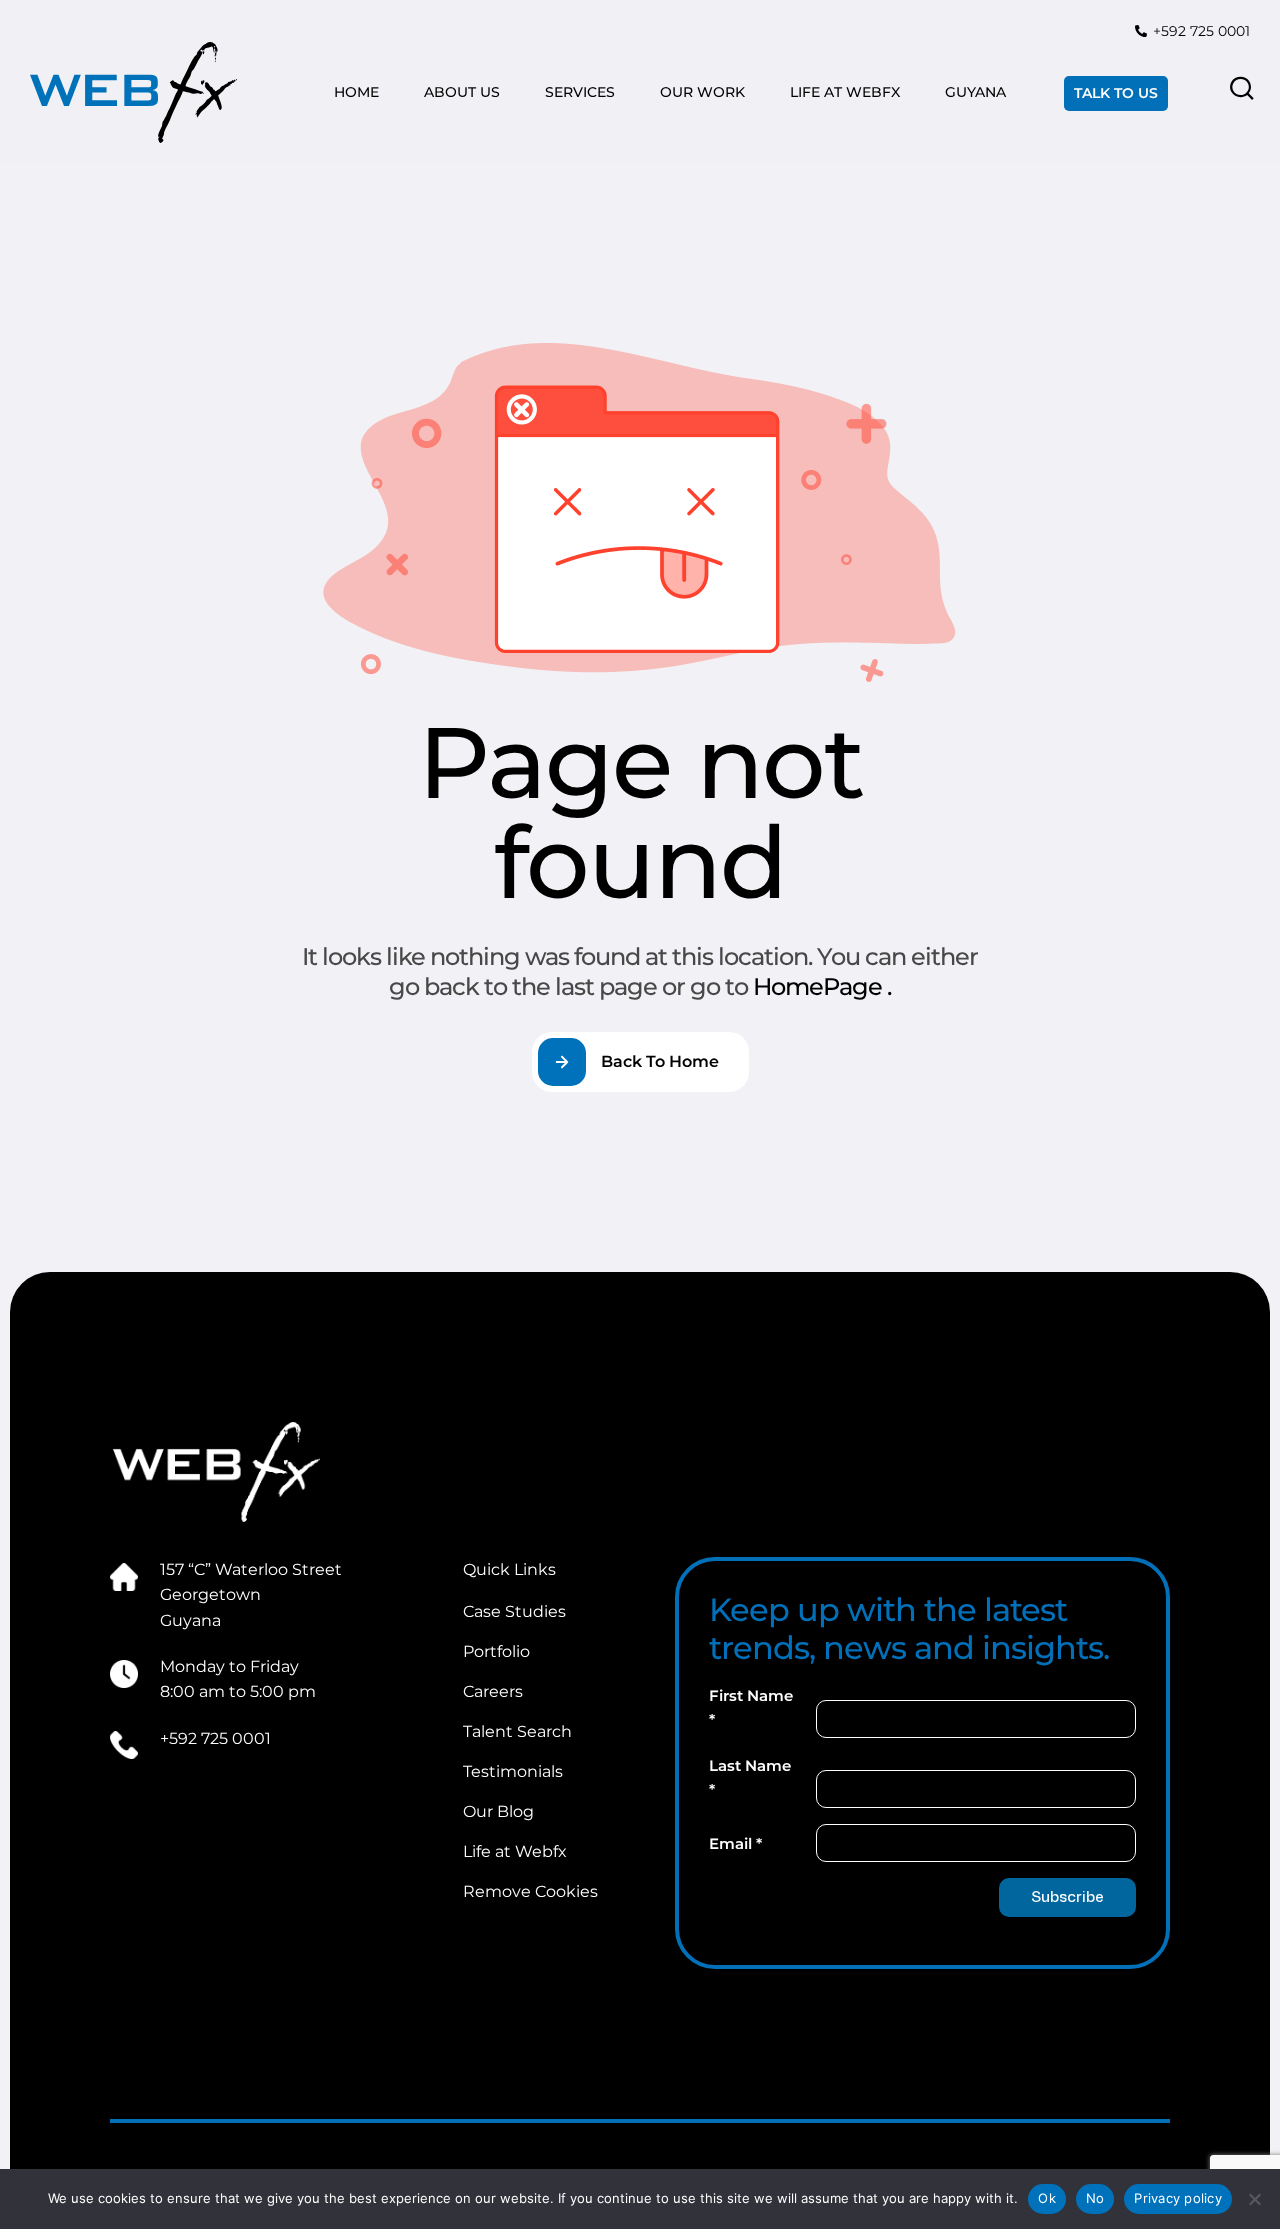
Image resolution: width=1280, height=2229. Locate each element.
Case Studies (514, 1611)
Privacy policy (1178, 2198)
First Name (751, 1707)
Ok (1047, 2198)
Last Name (750, 1777)
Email (735, 1843)
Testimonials (513, 1771)
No (1095, 2198)
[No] (1255, 2199)
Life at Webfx (515, 1851)
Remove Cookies (530, 1891)
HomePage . (822, 986)
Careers (493, 1691)
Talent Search (517, 1731)
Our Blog (498, 1811)
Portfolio (496, 1651)
